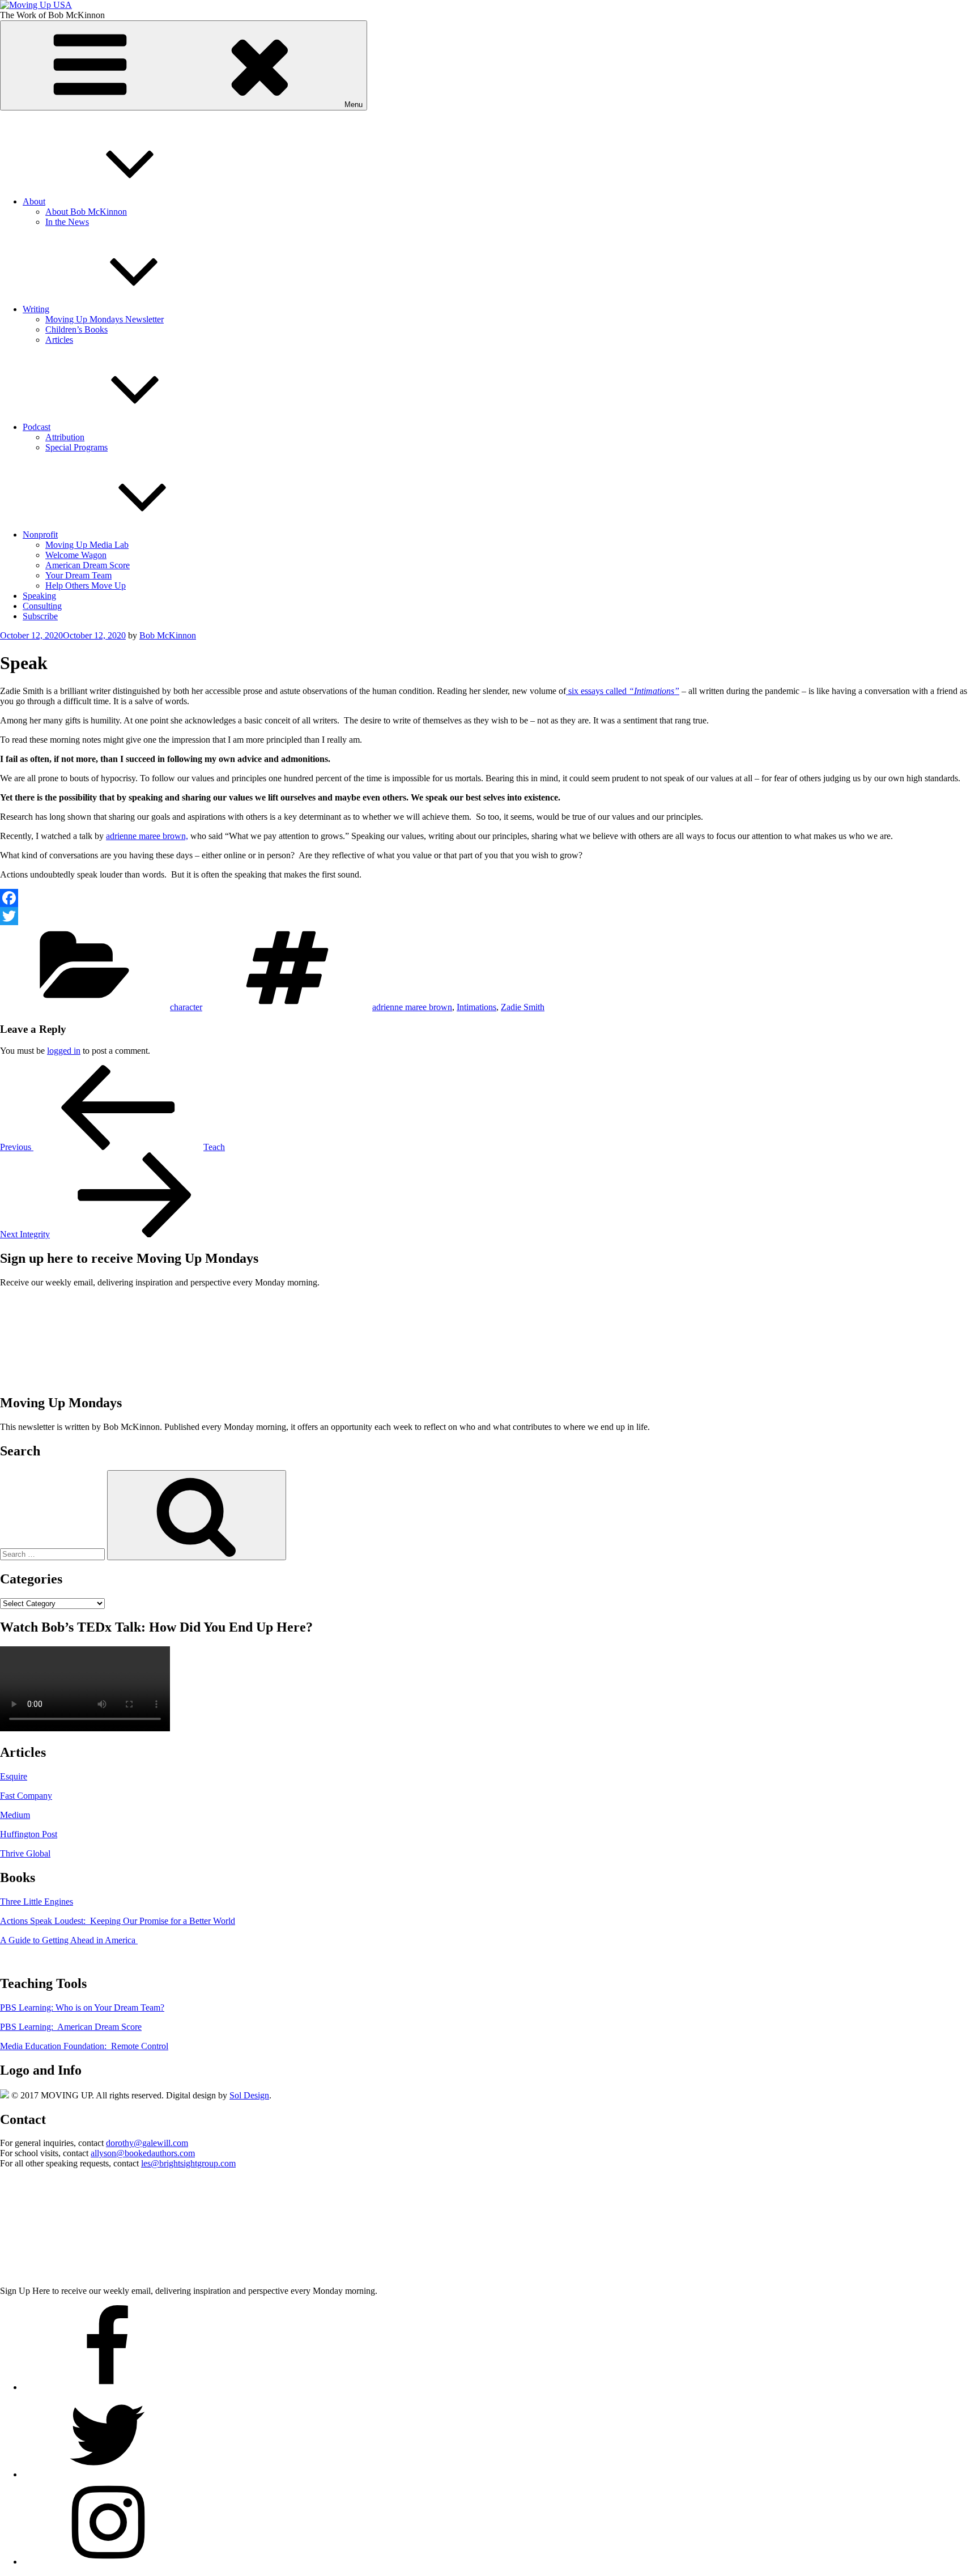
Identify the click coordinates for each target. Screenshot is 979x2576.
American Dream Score (88, 565)
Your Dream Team (78, 575)
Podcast (37, 427)
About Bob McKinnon (86, 212)
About (34, 201)
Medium (15, 1815)
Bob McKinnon (168, 635)
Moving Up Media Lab (87, 545)
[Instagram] (108, 2562)
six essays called (623, 691)
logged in (64, 1051)
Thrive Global (25, 1853)
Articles (59, 340)
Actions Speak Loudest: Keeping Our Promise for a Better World (118, 1921)
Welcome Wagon (76, 555)
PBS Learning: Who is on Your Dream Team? (82, 2007)
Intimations (476, 1007)
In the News (67, 222)
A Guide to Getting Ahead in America (69, 1940)
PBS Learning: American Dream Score (71, 2027)
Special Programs (76, 447)
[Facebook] (489, 898)
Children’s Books (76, 329)
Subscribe (40, 616)
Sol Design (249, 2095)
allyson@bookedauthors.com (143, 2153)
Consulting (42, 606)
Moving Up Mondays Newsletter (105, 319)
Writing (36, 309)
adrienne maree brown (412, 1007)
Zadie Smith (523, 1007)
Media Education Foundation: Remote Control (84, 2046)
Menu (354, 105)
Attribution (65, 437)
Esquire (14, 1776)
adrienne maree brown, (147, 836)
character (186, 1007)
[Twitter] (489, 916)
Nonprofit (40, 535)
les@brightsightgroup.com (188, 2163)
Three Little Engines (37, 1902)
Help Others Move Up (86, 586)
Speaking (39, 596)
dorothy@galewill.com (147, 2143)
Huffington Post (29, 1834)
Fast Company (26, 1796)
